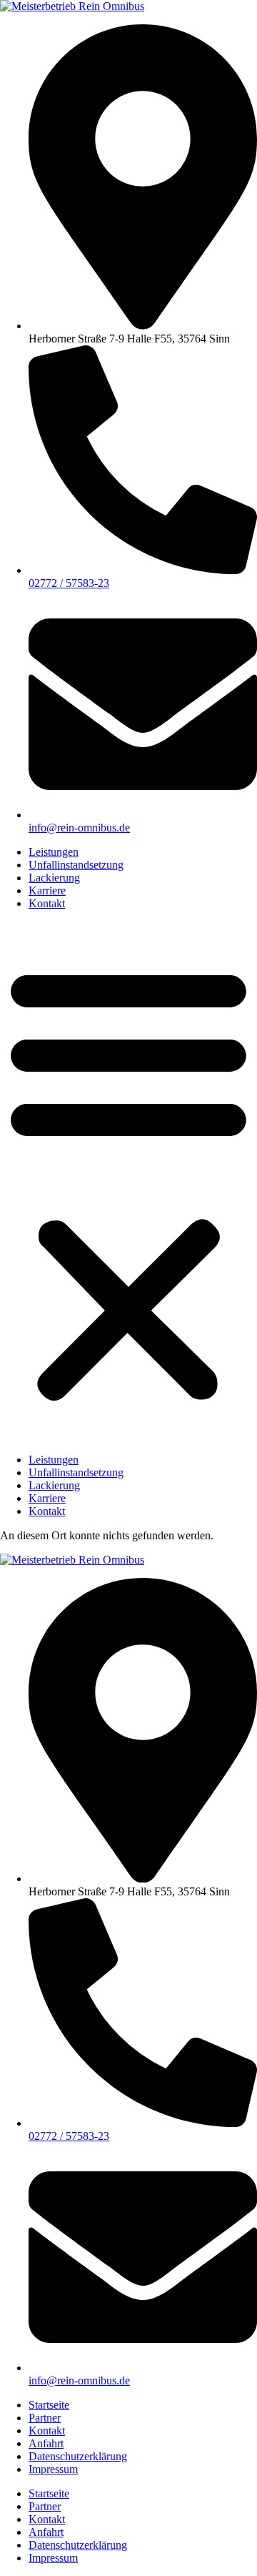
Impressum (53, 2469)
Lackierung (54, 878)
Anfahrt (46, 2443)
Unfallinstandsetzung (76, 865)
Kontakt (47, 903)
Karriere (47, 890)
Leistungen (54, 852)
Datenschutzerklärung (78, 2456)
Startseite (49, 2405)
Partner (45, 2418)
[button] (128, 1182)
